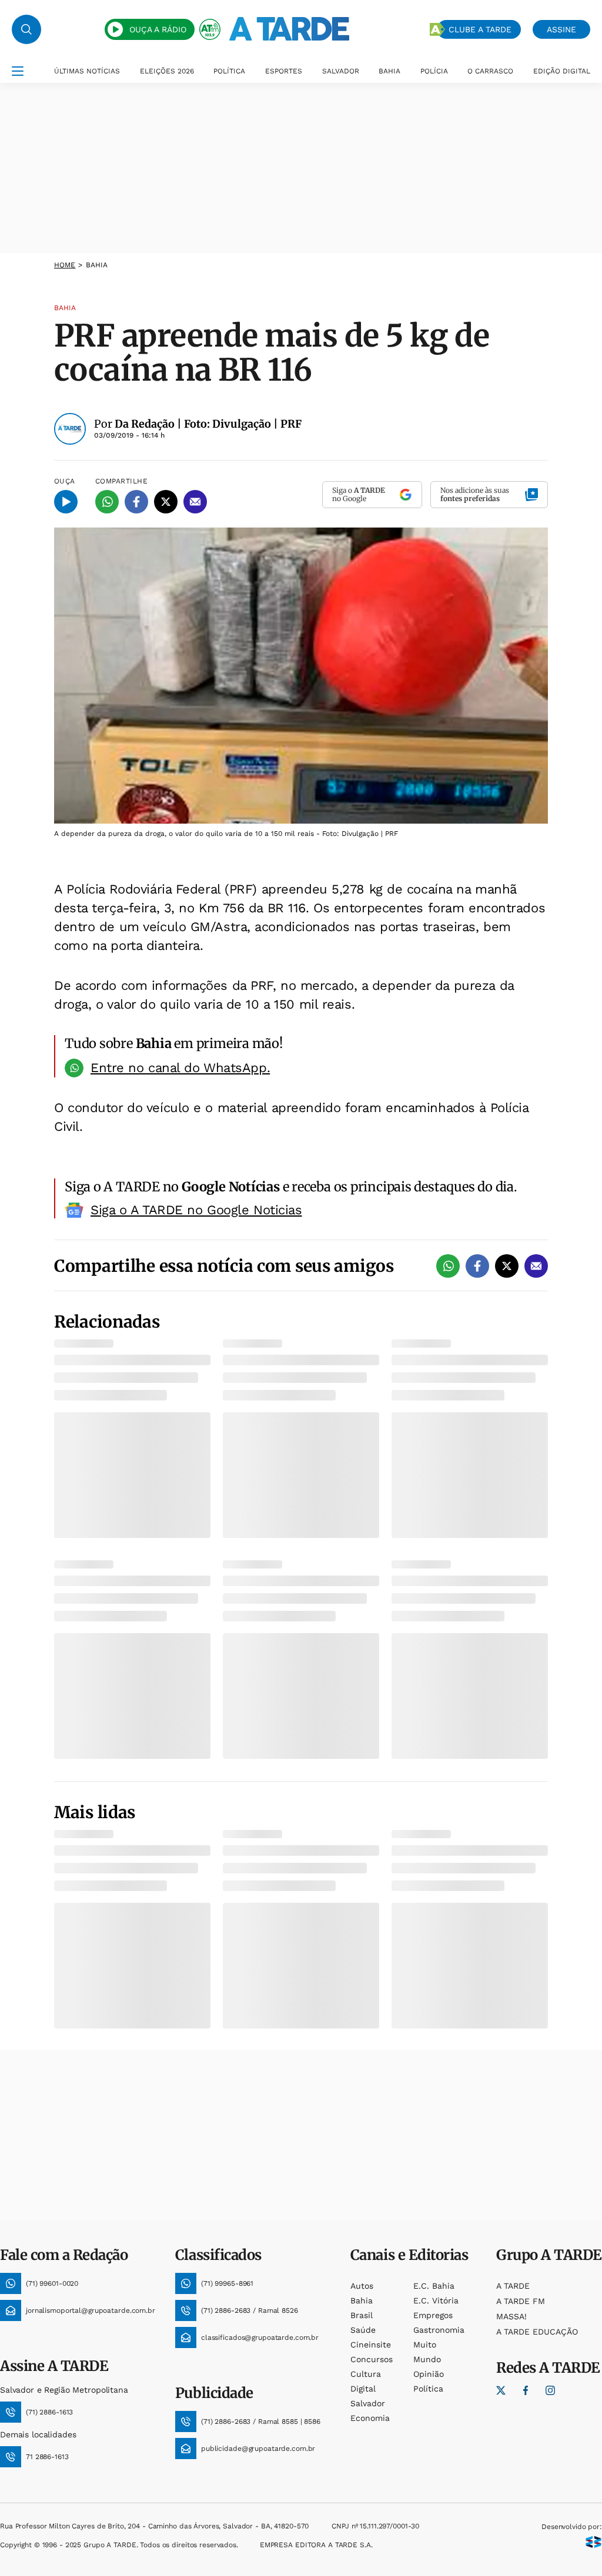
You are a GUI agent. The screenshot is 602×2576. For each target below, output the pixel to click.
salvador (368, 2403)
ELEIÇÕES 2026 (167, 71)
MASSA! (511, 2316)
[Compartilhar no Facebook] (136, 502)
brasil (362, 2315)
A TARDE (513, 2286)
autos (362, 2286)
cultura (366, 2374)
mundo (427, 2359)
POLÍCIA (434, 71)
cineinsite (371, 2345)
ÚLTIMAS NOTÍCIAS (87, 71)
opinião (429, 2374)
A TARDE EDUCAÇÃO (537, 2332)
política (428, 2389)
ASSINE (561, 29)
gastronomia (439, 2330)
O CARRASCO (490, 71)
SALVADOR (341, 71)
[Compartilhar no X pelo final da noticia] (507, 1266)
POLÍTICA (229, 71)
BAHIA (389, 71)
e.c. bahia (434, 2286)
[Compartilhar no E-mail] (195, 502)
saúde (363, 2330)
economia (370, 2418)
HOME (65, 265)
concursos (372, 2359)
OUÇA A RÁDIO (158, 29)
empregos (433, 2315)
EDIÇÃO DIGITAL (562, 71)
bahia (362, 2300)
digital (363, 2389)
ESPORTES (284, 71)
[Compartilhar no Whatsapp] (107, 502)
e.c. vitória (436, 2300)
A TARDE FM (521, 2301)
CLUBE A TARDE (480, 29)
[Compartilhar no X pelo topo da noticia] (166, 502)
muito (425, 2345)
